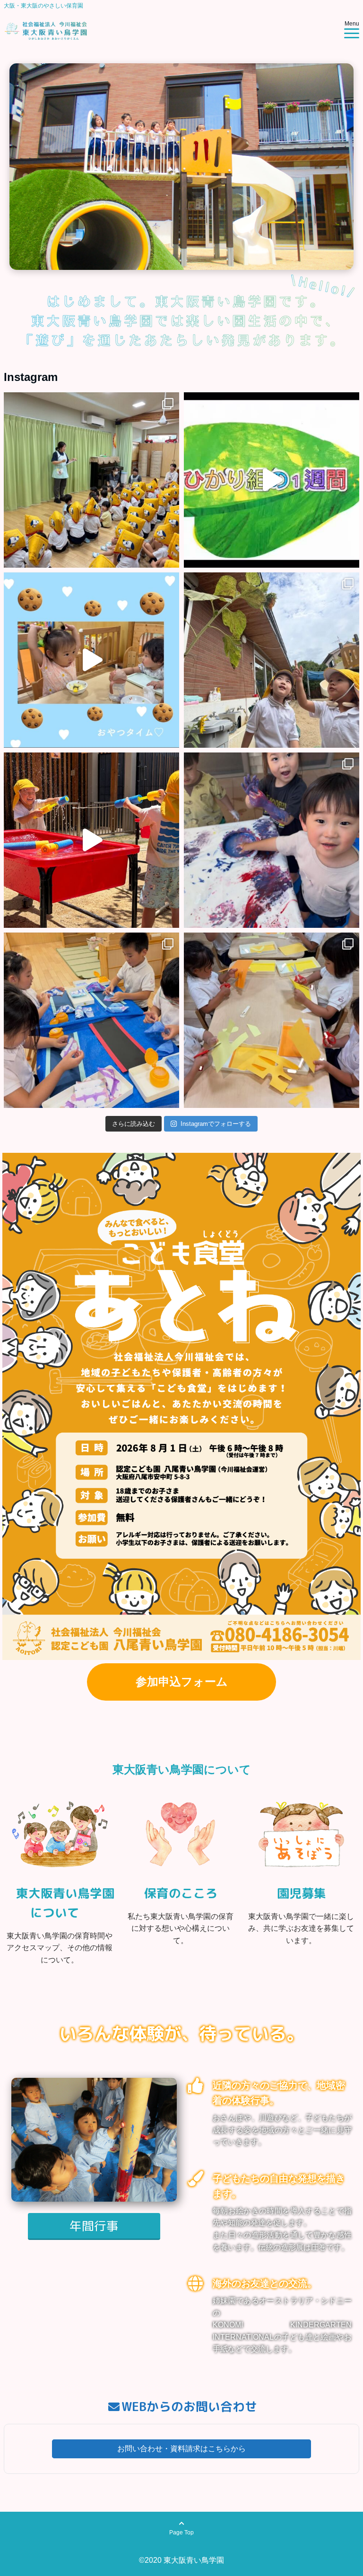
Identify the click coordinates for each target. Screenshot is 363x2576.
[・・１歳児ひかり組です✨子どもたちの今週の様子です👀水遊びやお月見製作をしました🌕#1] (272, 480)
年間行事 (94, 2226)
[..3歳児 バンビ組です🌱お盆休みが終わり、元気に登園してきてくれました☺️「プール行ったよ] (272, 660)
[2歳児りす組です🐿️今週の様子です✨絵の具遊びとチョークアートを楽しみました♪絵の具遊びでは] (272, 840)
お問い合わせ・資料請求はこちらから (181, 2449)
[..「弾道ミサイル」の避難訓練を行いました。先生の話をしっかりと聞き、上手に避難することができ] (91, 480)
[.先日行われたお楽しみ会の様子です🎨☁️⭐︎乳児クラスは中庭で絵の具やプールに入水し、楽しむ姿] (91, 840)
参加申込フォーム (182, 1681)
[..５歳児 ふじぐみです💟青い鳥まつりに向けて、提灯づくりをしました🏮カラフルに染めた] (91, 1020)
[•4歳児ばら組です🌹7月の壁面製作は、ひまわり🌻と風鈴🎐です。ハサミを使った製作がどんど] (272, 1020)
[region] (181, 167)
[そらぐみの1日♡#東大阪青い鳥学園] (91, 660)
